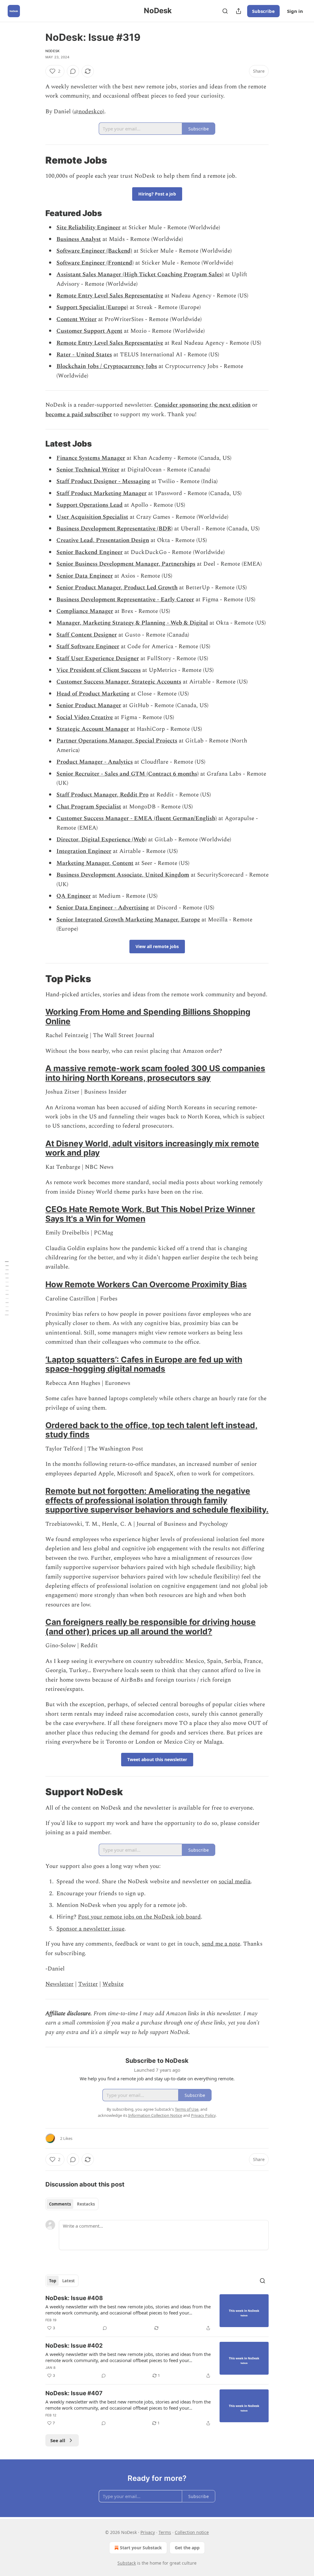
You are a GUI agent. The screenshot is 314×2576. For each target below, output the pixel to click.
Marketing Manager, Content (95, 863)
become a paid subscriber (79, 414)
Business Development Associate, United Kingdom (123, 875)
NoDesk (52, 51)
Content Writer (77, 319)
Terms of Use (187, 2109)
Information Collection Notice (155, 2115)
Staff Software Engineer (88, 647)
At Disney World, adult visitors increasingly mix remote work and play (152, 1148)
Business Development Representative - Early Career (125, 600)
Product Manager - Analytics (95, 762)
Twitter (88, 1984)
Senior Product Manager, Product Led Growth (117, 588)
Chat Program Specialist (89, 807)
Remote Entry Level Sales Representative (110, 296)
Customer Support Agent (89, 331)
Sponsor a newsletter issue (90, 1929)
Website (113, 1984)
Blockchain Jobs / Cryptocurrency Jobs (107, 366)
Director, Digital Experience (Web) (101, 840)
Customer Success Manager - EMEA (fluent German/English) (137, 818)
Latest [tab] (69, 2281)
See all (58, 2440)
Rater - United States (84, 355)
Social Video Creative (85, 717)
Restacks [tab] (86, 2204)
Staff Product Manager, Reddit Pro (102, 795)
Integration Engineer (84, 851)
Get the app (187, 2548)
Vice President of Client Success (99, 670)
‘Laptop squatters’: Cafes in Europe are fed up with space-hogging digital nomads (144, 1364)
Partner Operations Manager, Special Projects (117, 741)
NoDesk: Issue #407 (74, 2393)
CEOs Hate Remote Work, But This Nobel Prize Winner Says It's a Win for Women (150, 1214)
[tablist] (72, 2204)
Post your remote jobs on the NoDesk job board (139, 1917)
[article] (157, 2313)
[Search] (225, 11)
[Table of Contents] (7, 1288)
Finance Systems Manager (91, 458)
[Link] (37, 160)
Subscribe (263, 11)
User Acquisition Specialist (92, 517)
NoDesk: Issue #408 (74, 2298)
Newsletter (59, 1984)
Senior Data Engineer (85, 576)
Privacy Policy (203, 2115)
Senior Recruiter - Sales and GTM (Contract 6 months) (128, 774)
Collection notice (192, 2532)
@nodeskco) (89, 112)
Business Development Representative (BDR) (115, 529)
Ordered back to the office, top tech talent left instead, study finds (151, 1430)
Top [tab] (53, 2281)
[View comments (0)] (73, 71)
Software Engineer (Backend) (94, 251)
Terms (165, 2532)
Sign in (295, 11)
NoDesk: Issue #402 (74, 2346)
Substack (127, 2563)
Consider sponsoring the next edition (202, 405)
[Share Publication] (239, 11)
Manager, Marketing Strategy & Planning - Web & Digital (132, 623)
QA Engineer (74, 896)
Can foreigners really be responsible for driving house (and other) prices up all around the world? (151, 1627)
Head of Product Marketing (93, 694)
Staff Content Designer (87, 635)
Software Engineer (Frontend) (95, 263)
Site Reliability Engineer (88, 228)
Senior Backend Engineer (90, 552)
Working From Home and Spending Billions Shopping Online (148, 1016)
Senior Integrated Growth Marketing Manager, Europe (128, 920)
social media (235, 1882)
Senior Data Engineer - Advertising (103, 908)
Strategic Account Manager (93, 729)
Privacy (148, 2532)
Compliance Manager (85, 611)
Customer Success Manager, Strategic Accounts (119, 682)
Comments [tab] (60, 2204)
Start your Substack (141, 2548)
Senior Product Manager (89, 705)
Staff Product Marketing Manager (101, 493)
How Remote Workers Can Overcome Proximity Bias (146, 1284)
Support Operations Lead (90, 505)
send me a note (221, 1944)
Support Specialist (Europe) (92, 307)
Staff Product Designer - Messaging (103, 481)
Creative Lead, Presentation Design (103, 540)
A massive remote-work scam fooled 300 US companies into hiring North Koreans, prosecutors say (155, 1073)
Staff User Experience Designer (98, 659)
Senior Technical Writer (88, 470)
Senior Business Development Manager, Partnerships (126, 564)
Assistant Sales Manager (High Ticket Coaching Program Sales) (140, 275)
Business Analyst (79, 239)
